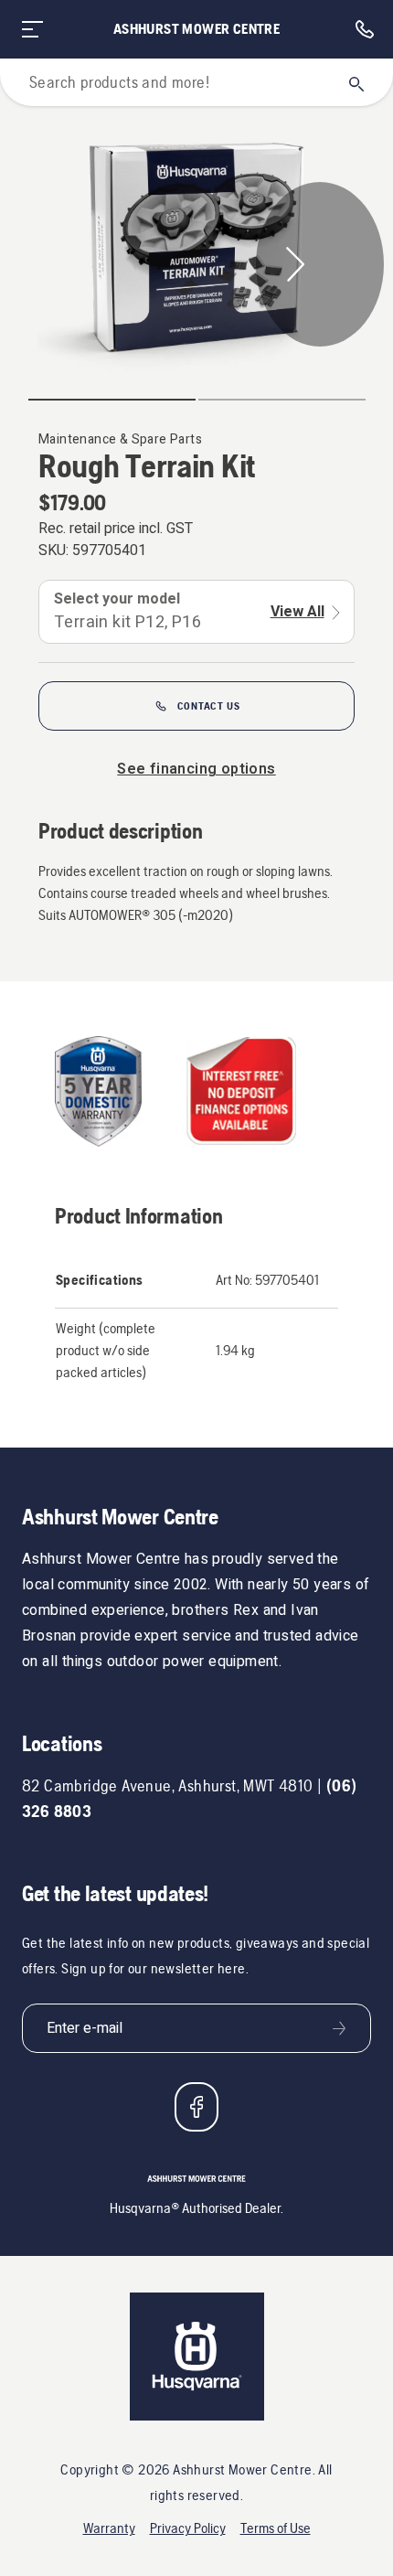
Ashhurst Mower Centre (196, 29)
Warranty (109, 2528)
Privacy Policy (188, 2528)
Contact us (209, 706)
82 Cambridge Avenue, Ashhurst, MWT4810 (168, 1785)
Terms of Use (276, 2528)
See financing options (196, 769)
